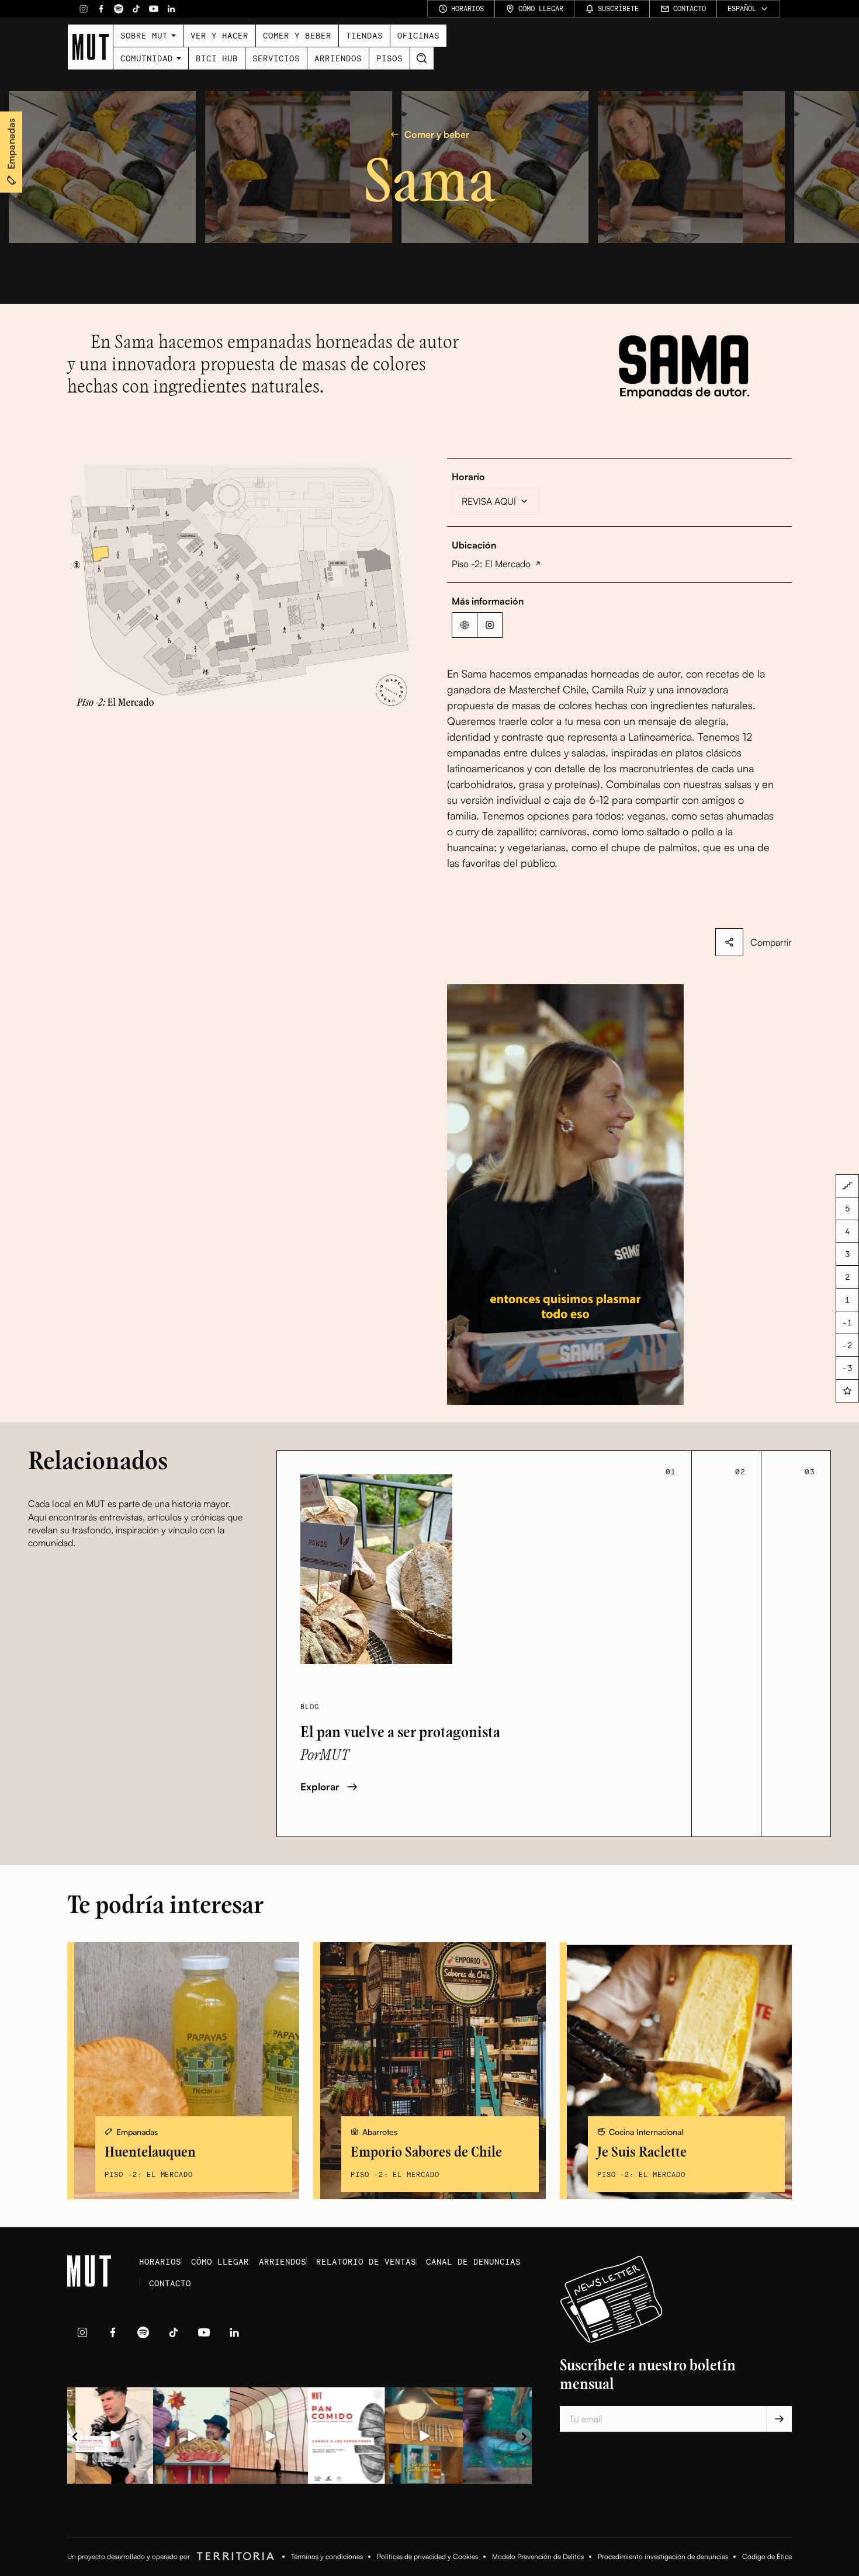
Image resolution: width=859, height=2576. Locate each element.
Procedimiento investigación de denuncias (663, 2556)
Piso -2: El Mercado (491, 564)
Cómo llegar (220, 2261)
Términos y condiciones (327, 2556)
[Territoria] (234, 2557)
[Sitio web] (465, 625)
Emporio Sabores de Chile (426, 2152)
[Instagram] (84, 9)
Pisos (389, 58)
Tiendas (364, 35)
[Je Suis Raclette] (676, 2071)
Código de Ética (767, 2556)
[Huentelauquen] (183, 2071)
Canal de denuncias (473, 2261)
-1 (847, 1322)
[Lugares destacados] (847, 1391)
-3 (847, 1368)
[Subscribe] (779, 2419)
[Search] (422, 58)
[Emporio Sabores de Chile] (429, 2071)
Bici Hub (217, 58)
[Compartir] (729, 942)
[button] (240, 587)
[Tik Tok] (136, 9)
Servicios (276, 58)
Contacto (170, 2283)
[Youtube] (154, 9)
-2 (847, 1345)
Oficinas (418, 35)
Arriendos (338, 58)
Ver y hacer (219, 35)
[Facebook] (101, 9)
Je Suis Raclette (642, 2152)
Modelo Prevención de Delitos (538, 2556)
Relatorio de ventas (366, 2261)
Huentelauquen (150, 2152)
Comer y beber (297, 35)
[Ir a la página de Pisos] (847, 1186)
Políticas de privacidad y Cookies (427, 2556)
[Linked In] (171, 9)
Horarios (160, 2261)
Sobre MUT (144, 35)
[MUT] (91, 47)
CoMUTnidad (147, 58)
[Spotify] (119, 9)
